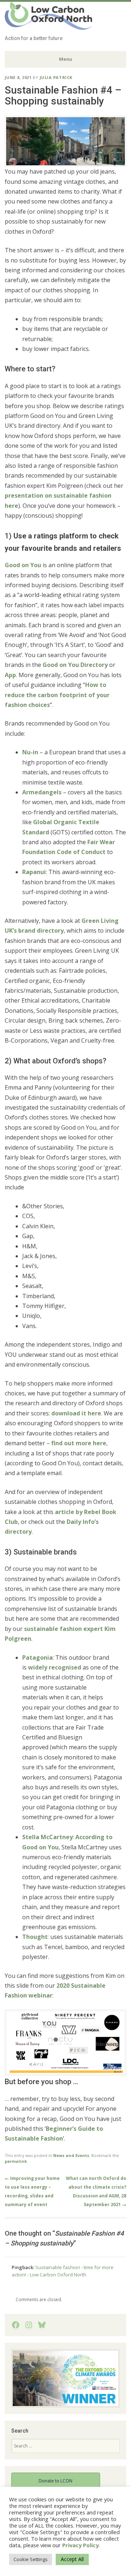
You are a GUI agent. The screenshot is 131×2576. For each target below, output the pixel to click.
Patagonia (37, 1658)
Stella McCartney (47, 1837)
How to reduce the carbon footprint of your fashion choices (57, 695)
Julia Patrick (56, 77)
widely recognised (55, 1667)
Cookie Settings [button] (31, 2559)
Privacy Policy (80, 2545)
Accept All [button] (72, 2559)
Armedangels (42, 792)
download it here (76, 1413)
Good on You (23, 565)
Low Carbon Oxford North (44, 19)
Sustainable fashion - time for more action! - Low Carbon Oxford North (63, 2271)
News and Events (71, 2155)
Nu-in (30, 752)
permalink (16, 2161)
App (10, 675)
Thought (35, 1937)
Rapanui (34, 872)
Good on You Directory (75, 665)
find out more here (79, 1443)
